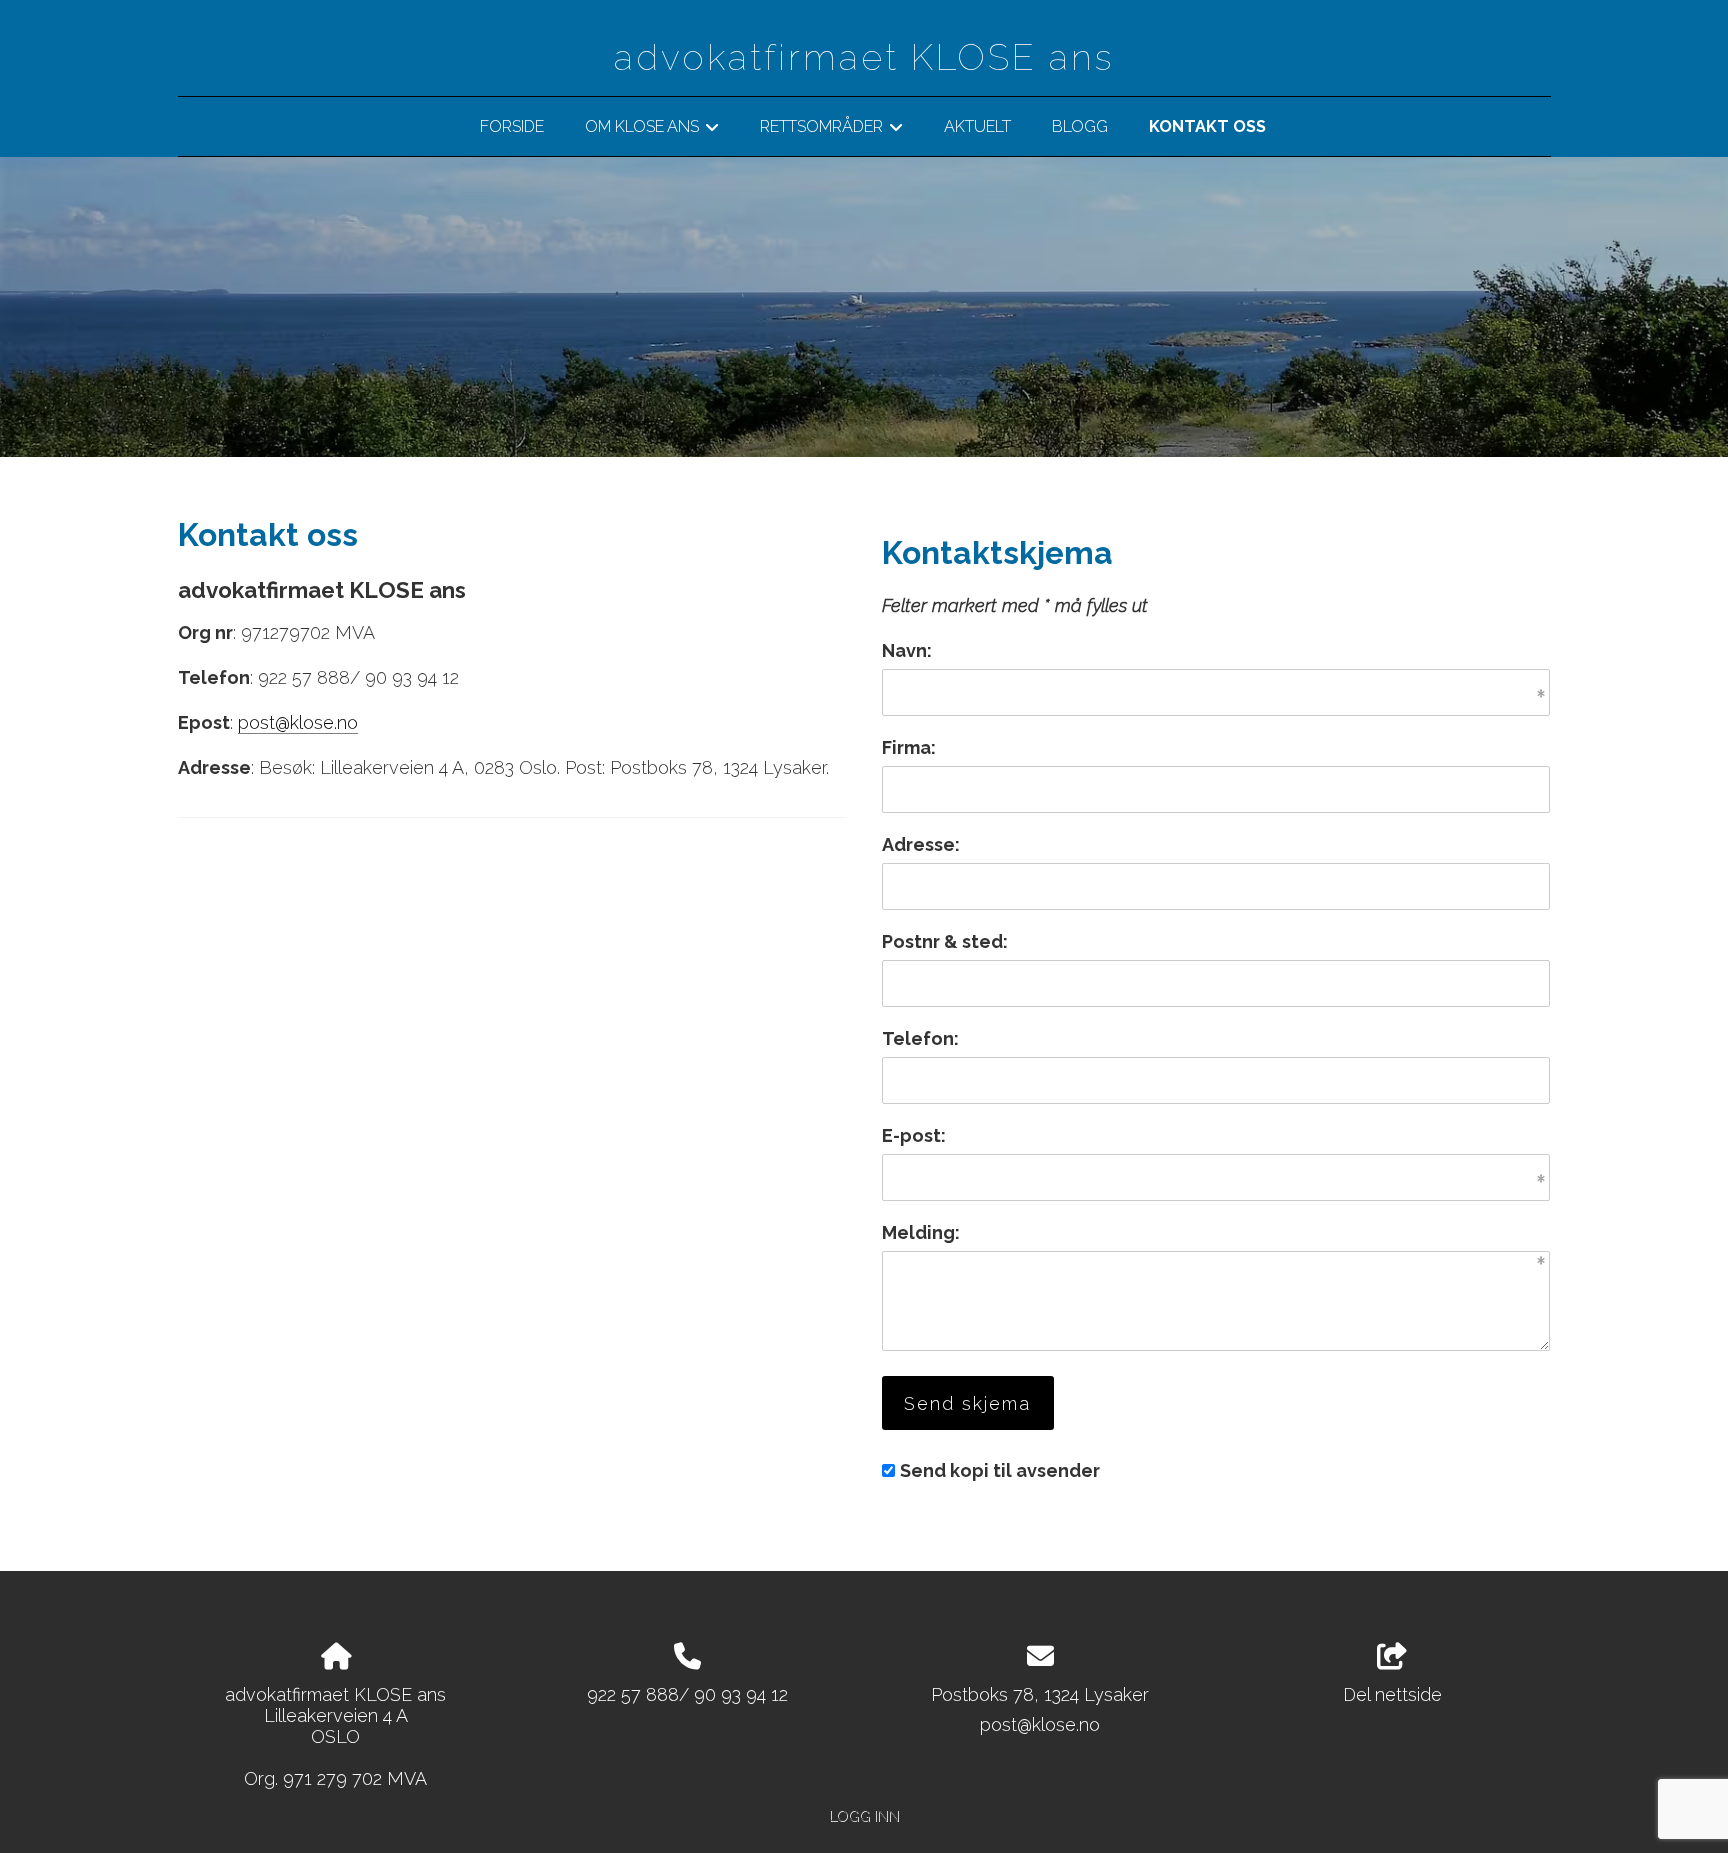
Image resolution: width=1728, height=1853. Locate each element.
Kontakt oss (1207, 126)
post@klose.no (298, 722)
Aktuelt (977, 126)
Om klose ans (652, 130)
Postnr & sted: (945, 941)
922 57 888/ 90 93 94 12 (687, 1694)
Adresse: (921, 844)
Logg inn (864, 1815)
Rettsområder (831, 130)
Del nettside (1392, 1694)
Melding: (921, 1232)
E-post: (914, 1135)
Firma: (909, 747)
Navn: (907, 650)
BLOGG (1080, 126)
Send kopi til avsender (1000, 1470)
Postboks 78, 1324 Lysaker (1040, 1694)
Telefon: (920, 1038)
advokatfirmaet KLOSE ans (864, 57)
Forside (512, 126)
